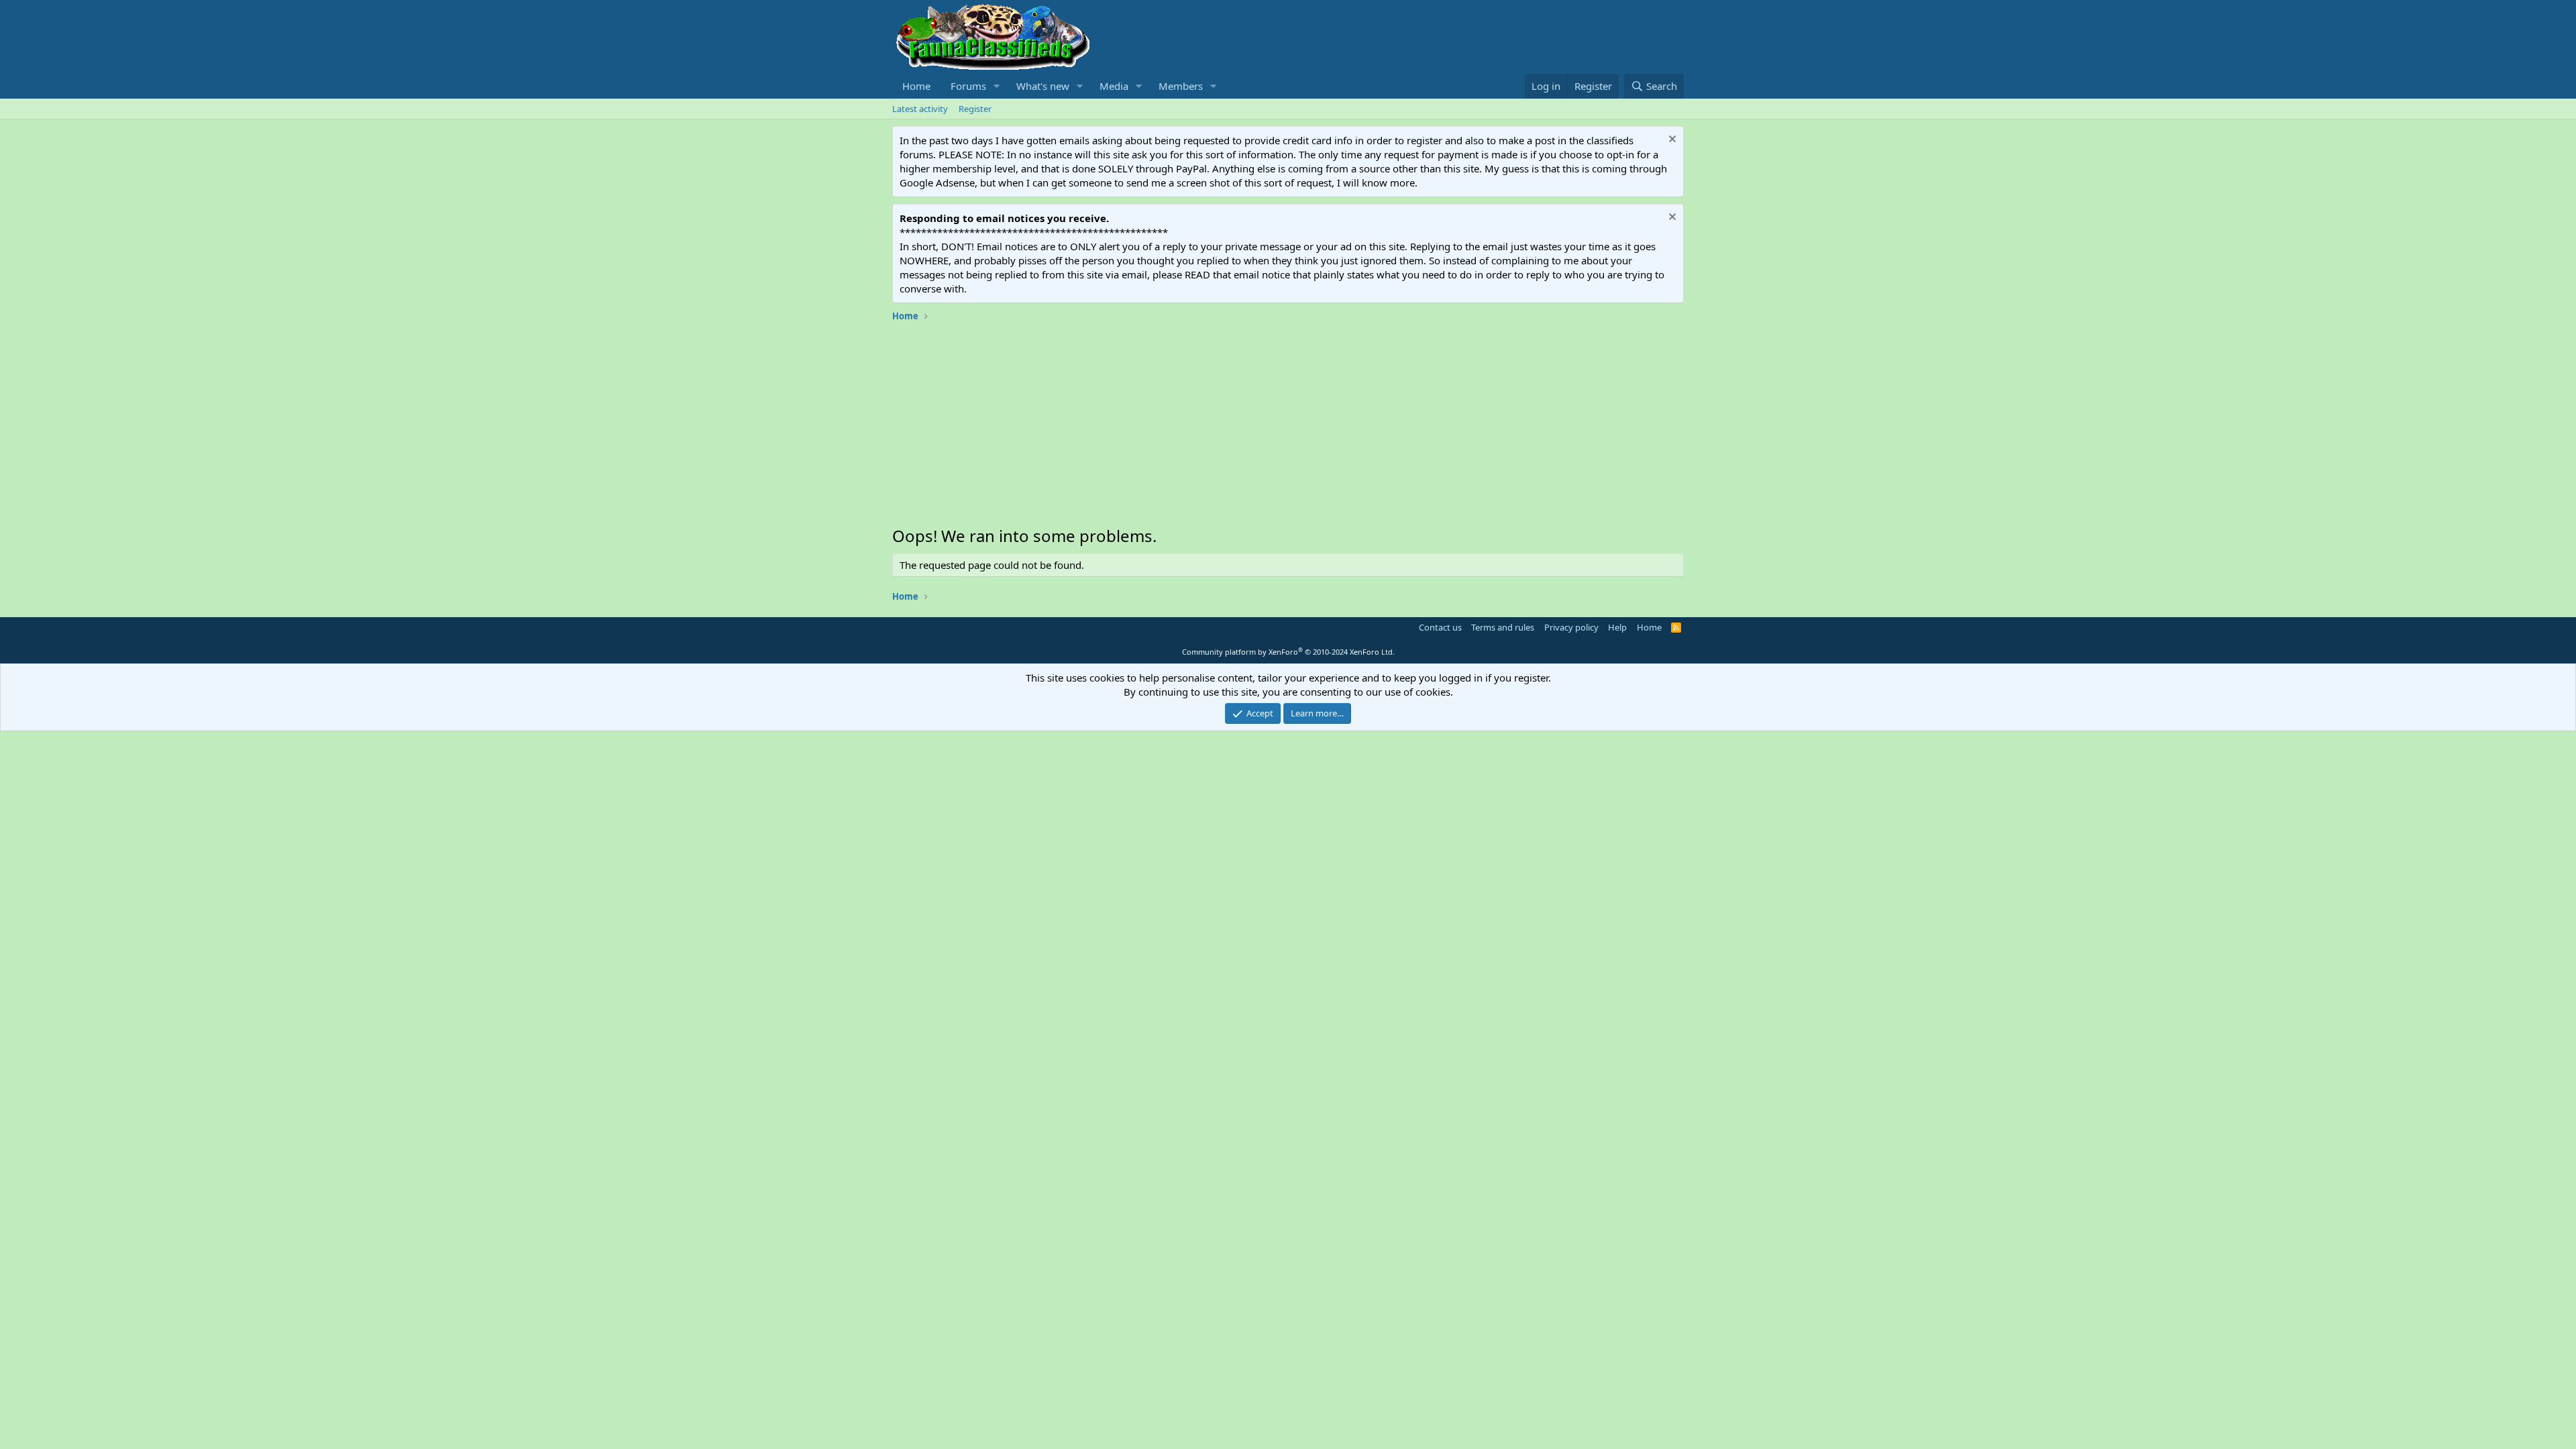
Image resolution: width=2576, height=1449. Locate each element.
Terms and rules (1503, 627)
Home (916, 86)
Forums (968, 86)
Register (975, 109)
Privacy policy (1571, 627)
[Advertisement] (1288, 427)
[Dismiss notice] (1671, 141)
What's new (1043, 86)
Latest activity (920, 109)
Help (1617, 627)
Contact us (1440, 627)
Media (1114, 86)
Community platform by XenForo (1288, 652)
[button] (997, 86)
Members (1181, 86)
